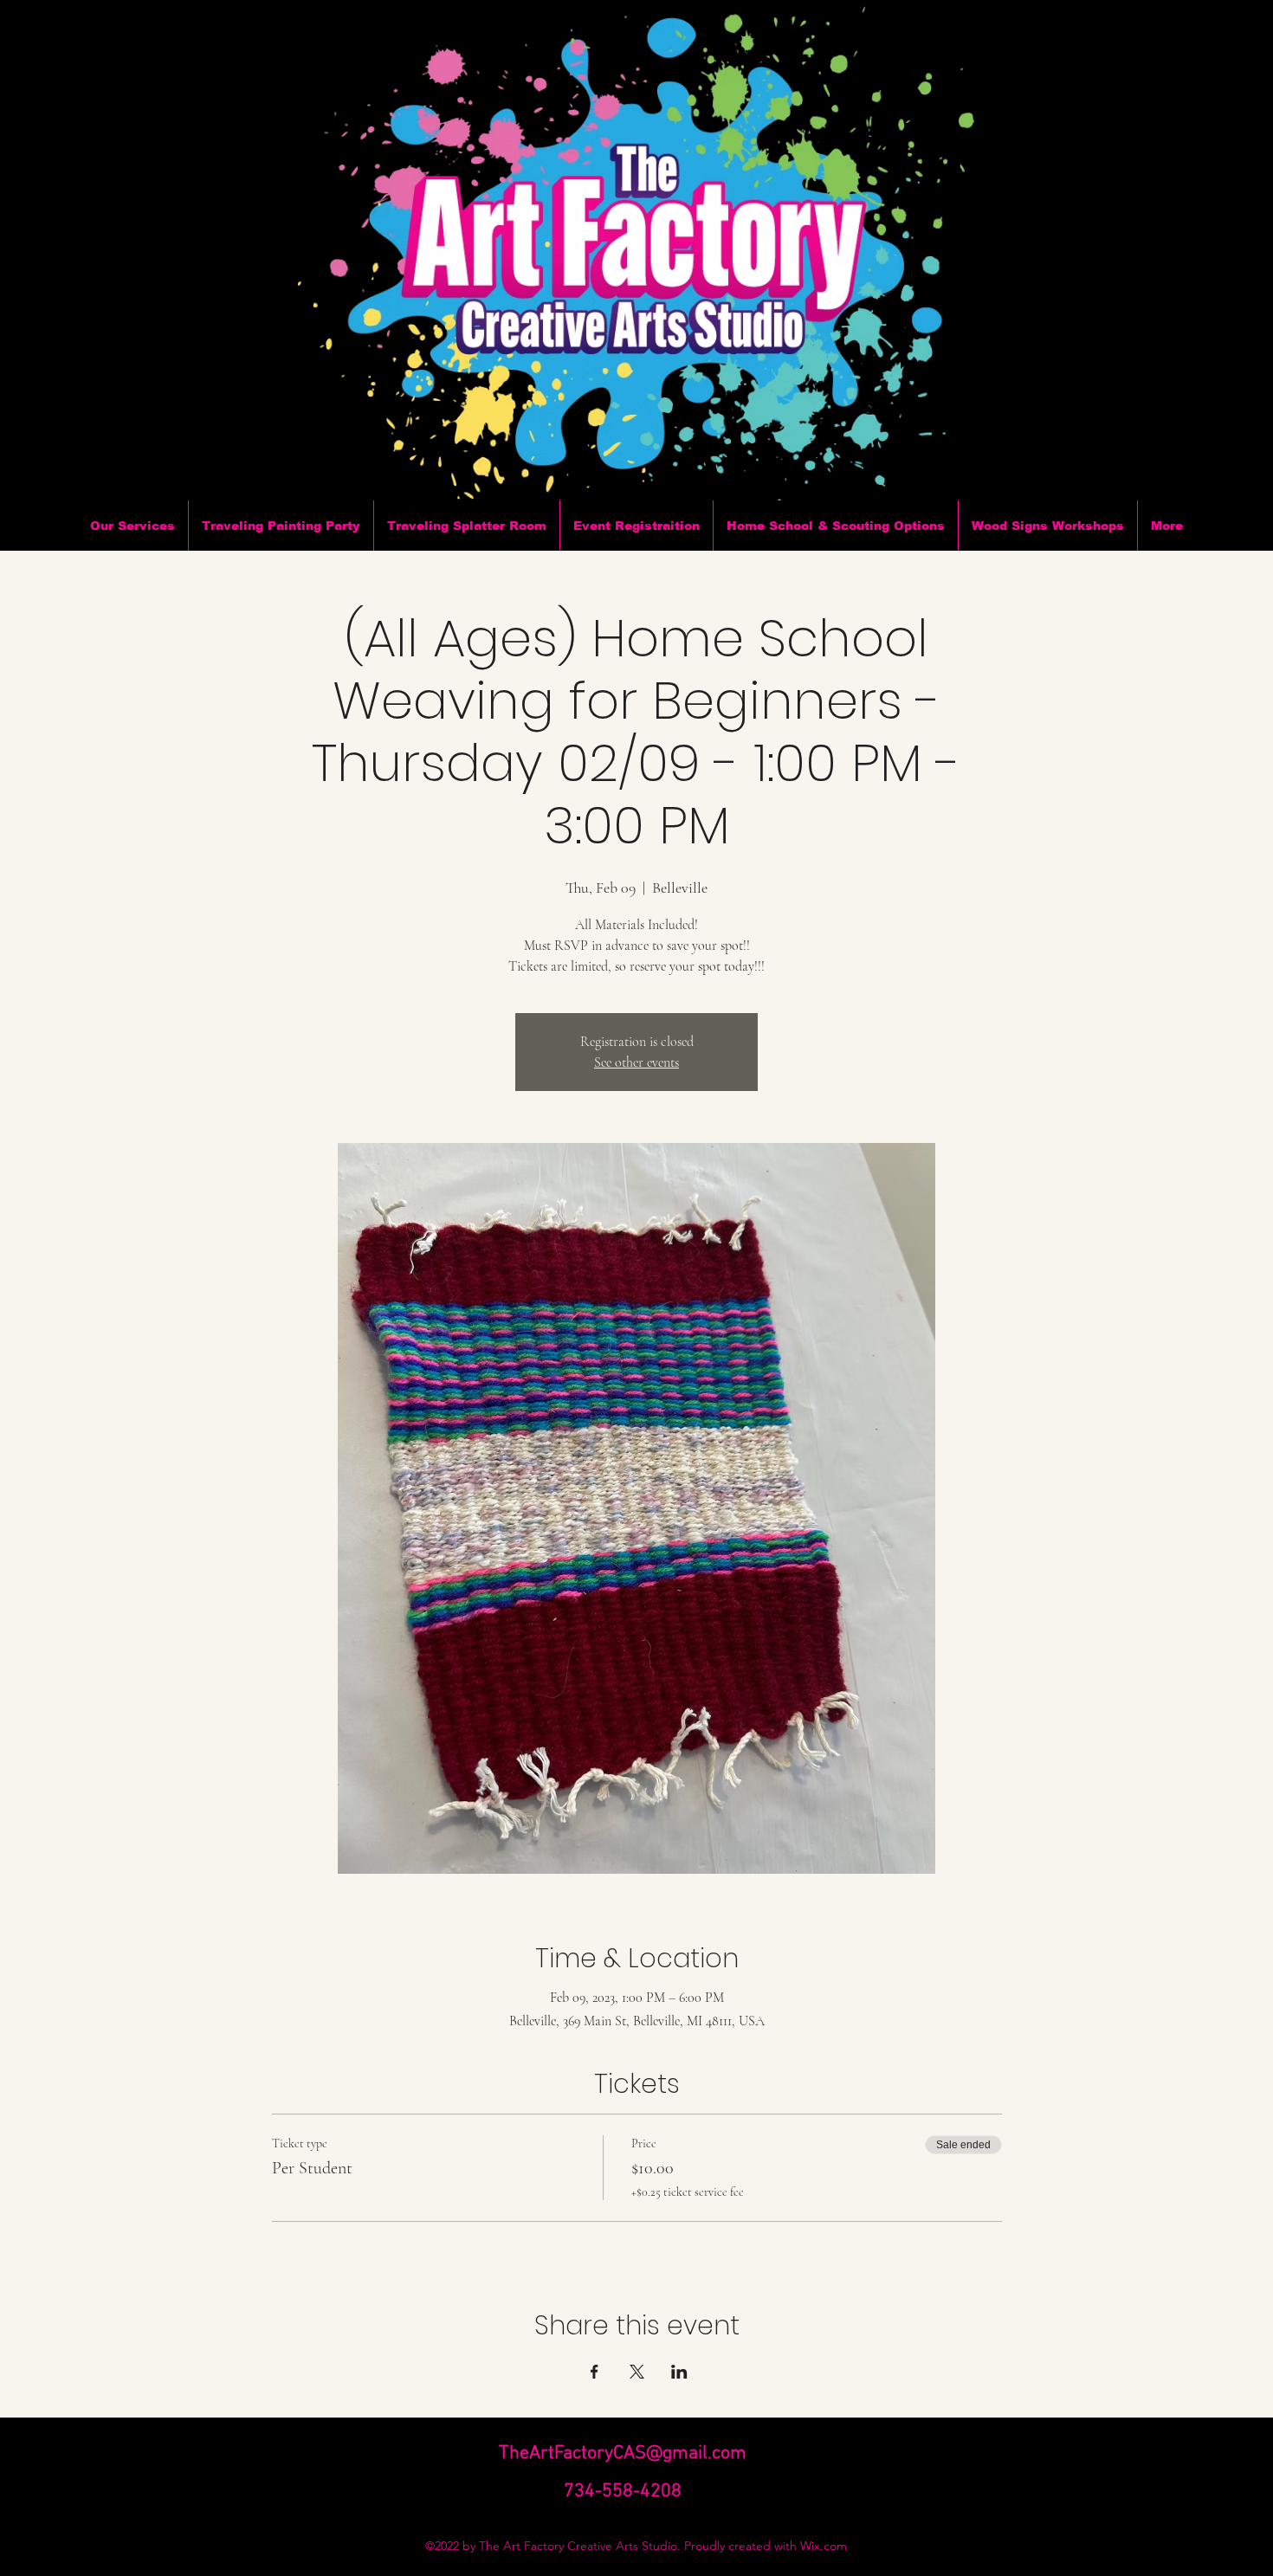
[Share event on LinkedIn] (679, 2372)
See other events (636, 1062)
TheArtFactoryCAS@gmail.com (623, 2453)
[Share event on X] (637, 2372)
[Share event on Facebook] (594, 2372)
